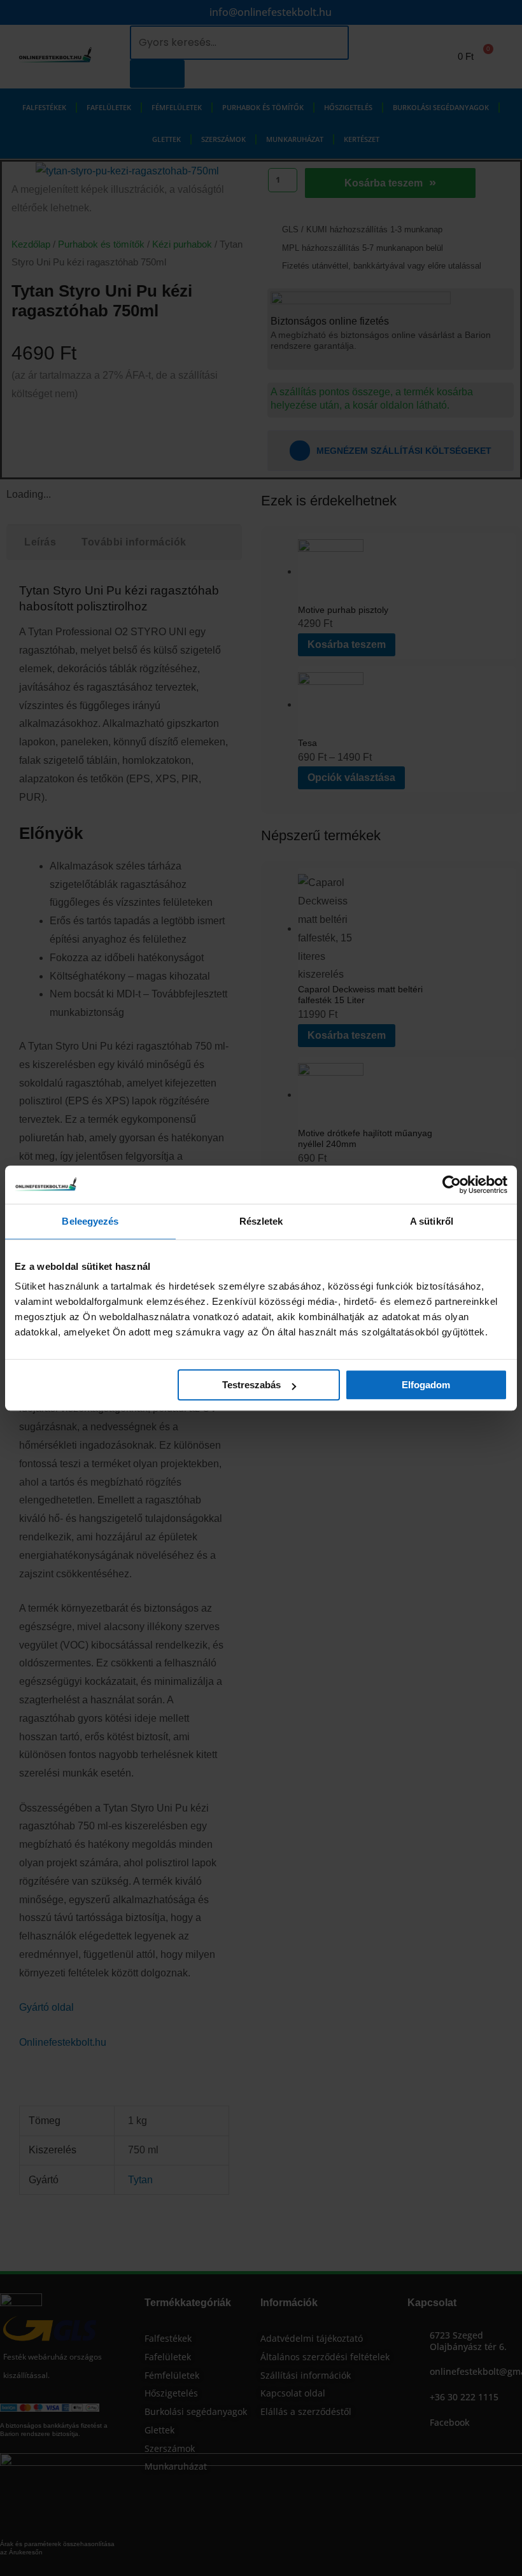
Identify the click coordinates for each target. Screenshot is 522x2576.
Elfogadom (426, 1385)
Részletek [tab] (261, 1221)
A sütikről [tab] (432, 1221)
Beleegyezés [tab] (90, 1221)
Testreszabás (251, 1385)
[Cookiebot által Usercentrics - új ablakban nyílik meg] (452, 1185)
